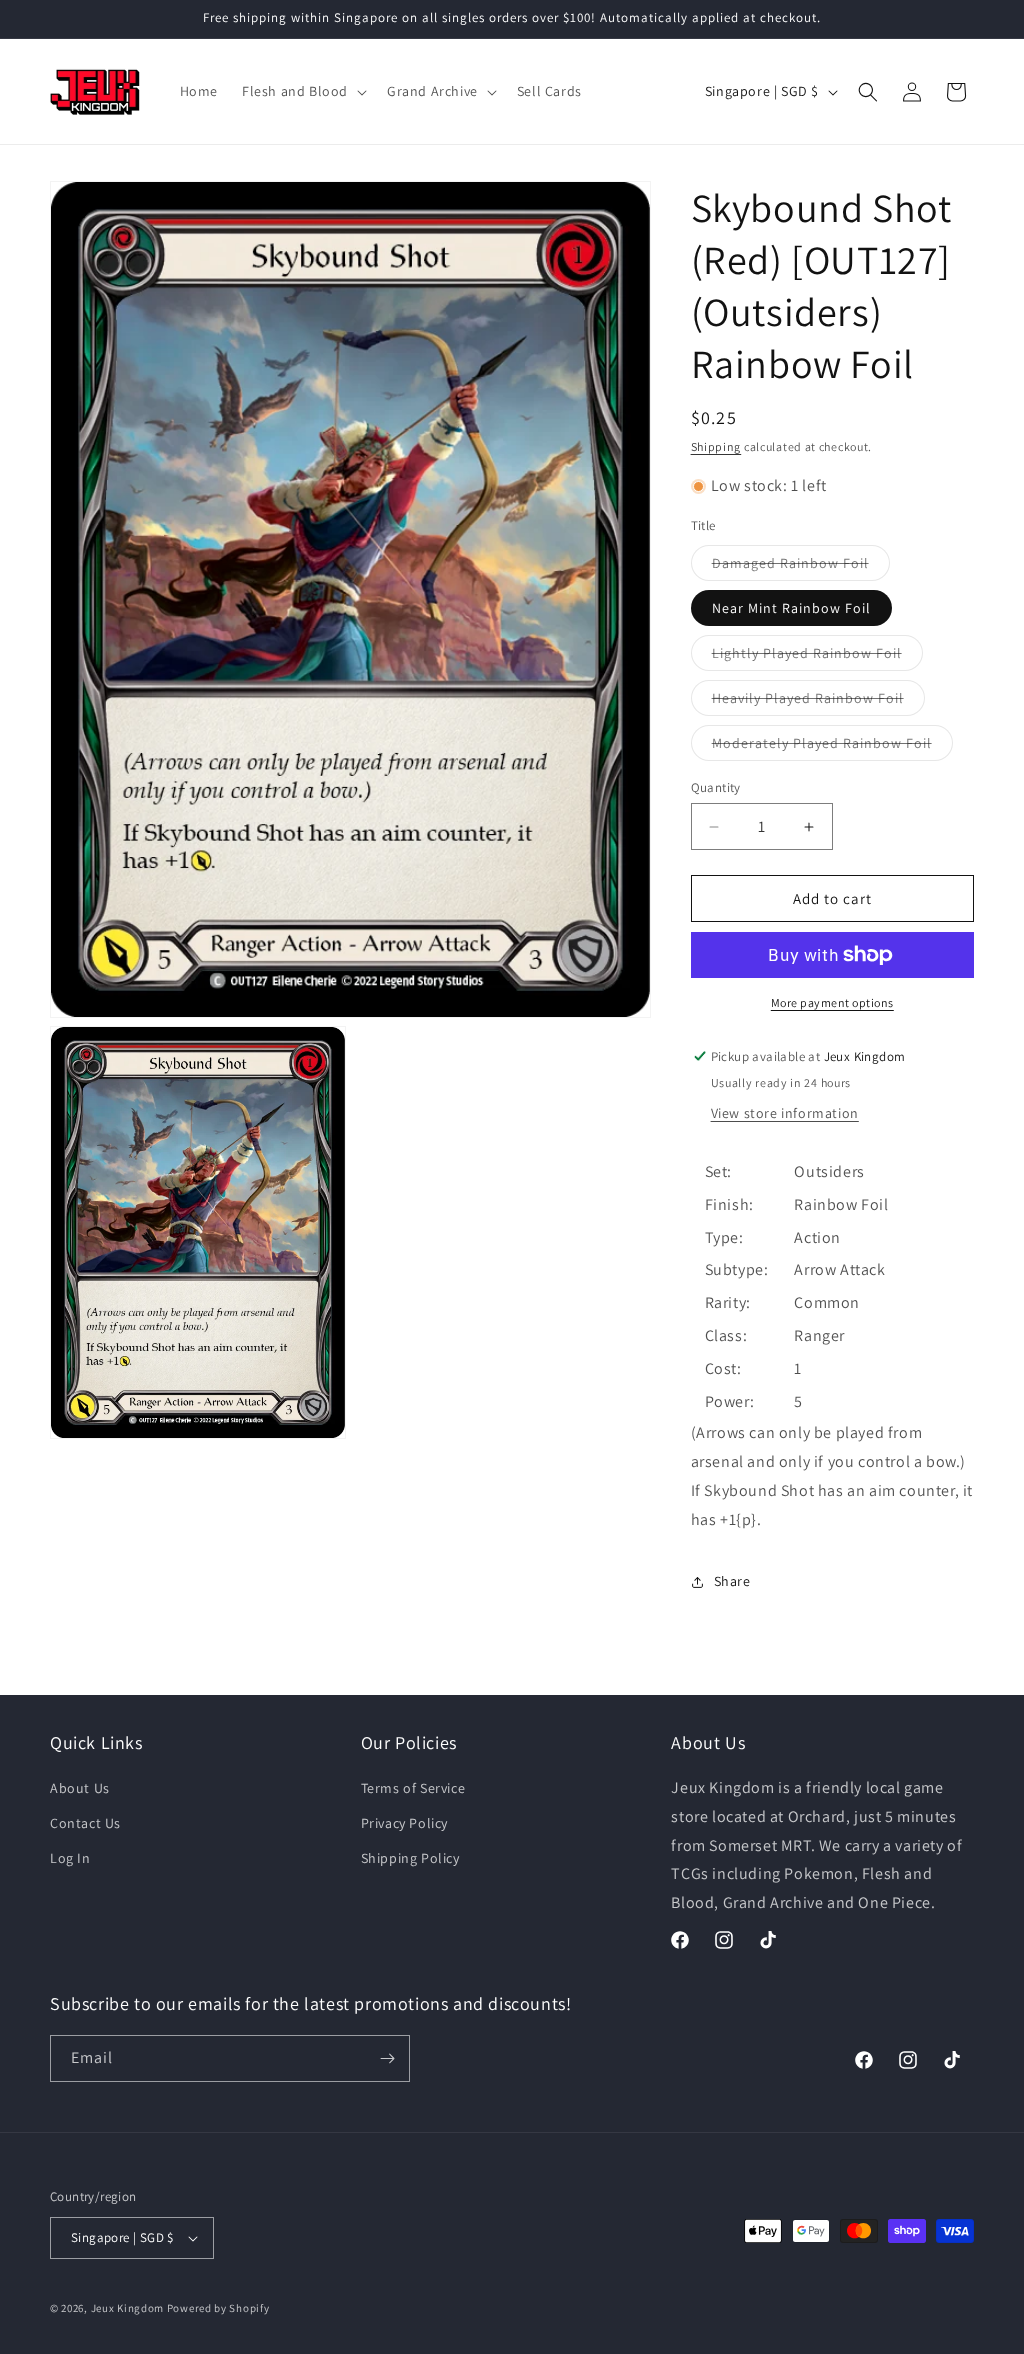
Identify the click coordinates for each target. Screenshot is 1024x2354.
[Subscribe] (387, 2058)
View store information (785, 1113)
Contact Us (85, 1823)
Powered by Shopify (218, 2308)
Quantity (716, 787)
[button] (302, 91)
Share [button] (732, 1581)
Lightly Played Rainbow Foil (817, 657)
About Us (80, 1788)
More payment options (832, 1002)
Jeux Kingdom (127, 2308)
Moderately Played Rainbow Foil (832, 747)
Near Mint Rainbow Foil (791, 608)
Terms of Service (413, 1788)
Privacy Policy (404, 1823)
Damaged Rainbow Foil (801, 567)
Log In (70, 1858)
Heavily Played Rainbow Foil (818, 702)
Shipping (716, 446)
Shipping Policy (410, 1858)
